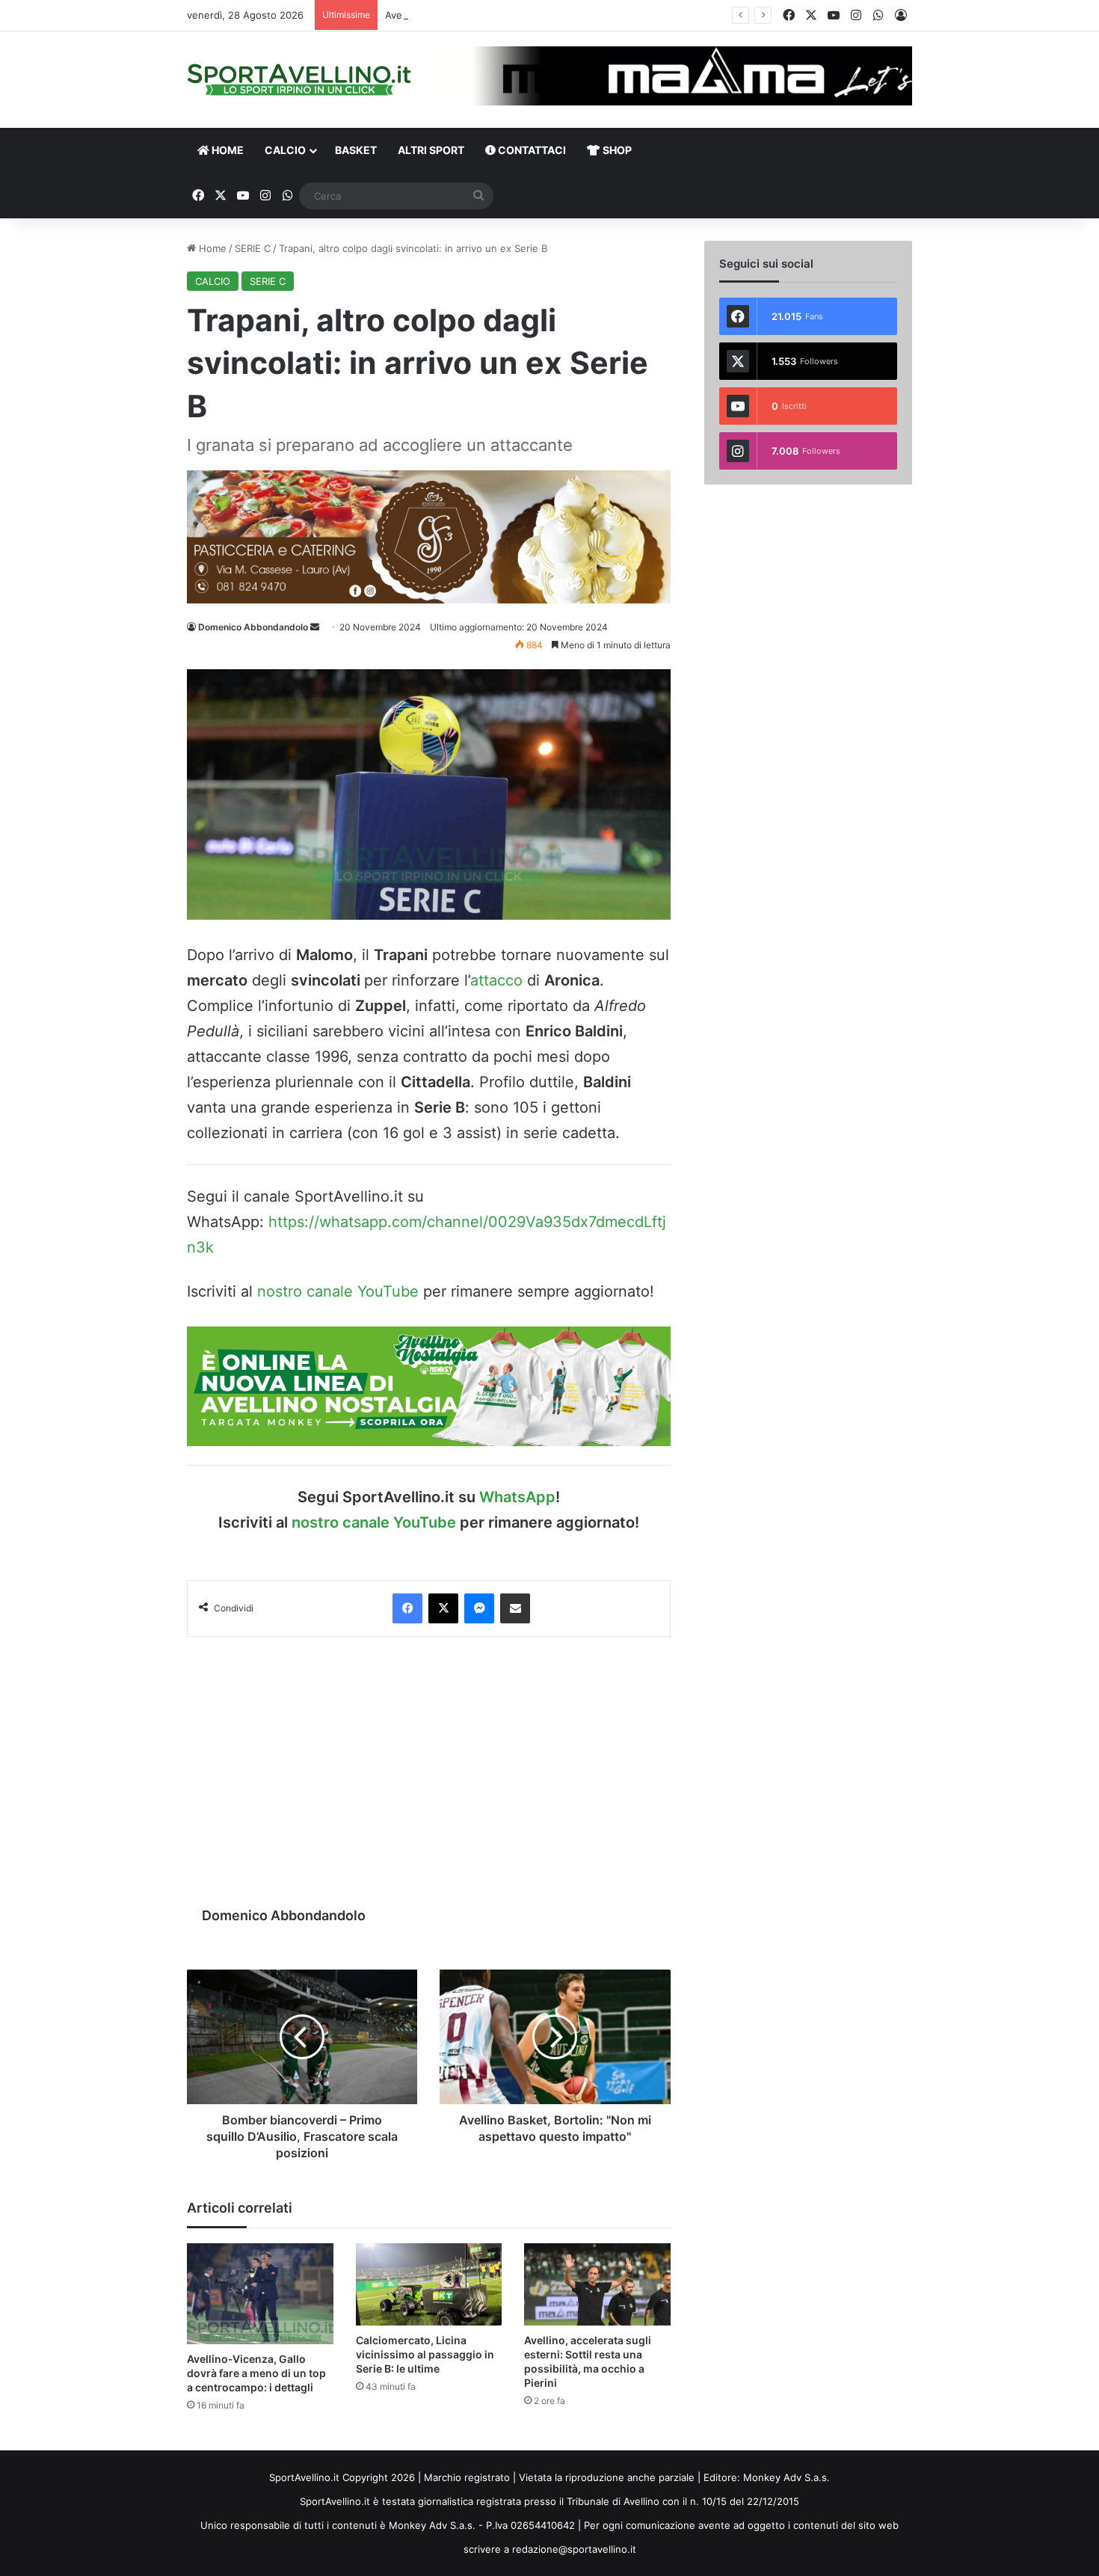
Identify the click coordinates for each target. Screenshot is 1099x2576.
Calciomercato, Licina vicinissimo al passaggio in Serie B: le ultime (425, 2354)
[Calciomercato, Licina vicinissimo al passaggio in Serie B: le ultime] (429, 2284)
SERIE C (253, 248)
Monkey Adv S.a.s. (786, 2477)
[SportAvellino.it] (299, 80)
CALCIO (285, 150)
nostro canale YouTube (338, 1291)
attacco (496, 980)
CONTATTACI (531, 150)
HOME (227, 150)
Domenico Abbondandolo (253, 627)
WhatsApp (517, 1497)
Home (211, 248)
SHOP (616, 150)
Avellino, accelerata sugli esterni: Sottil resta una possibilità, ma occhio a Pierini (570, 15)
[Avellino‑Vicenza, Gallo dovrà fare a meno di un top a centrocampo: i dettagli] (260, 2294)
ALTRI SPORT (431, 150)
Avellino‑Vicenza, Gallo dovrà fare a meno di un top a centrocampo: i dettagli (256, 2373)
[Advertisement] (429, 1764)
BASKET (356, 150)
